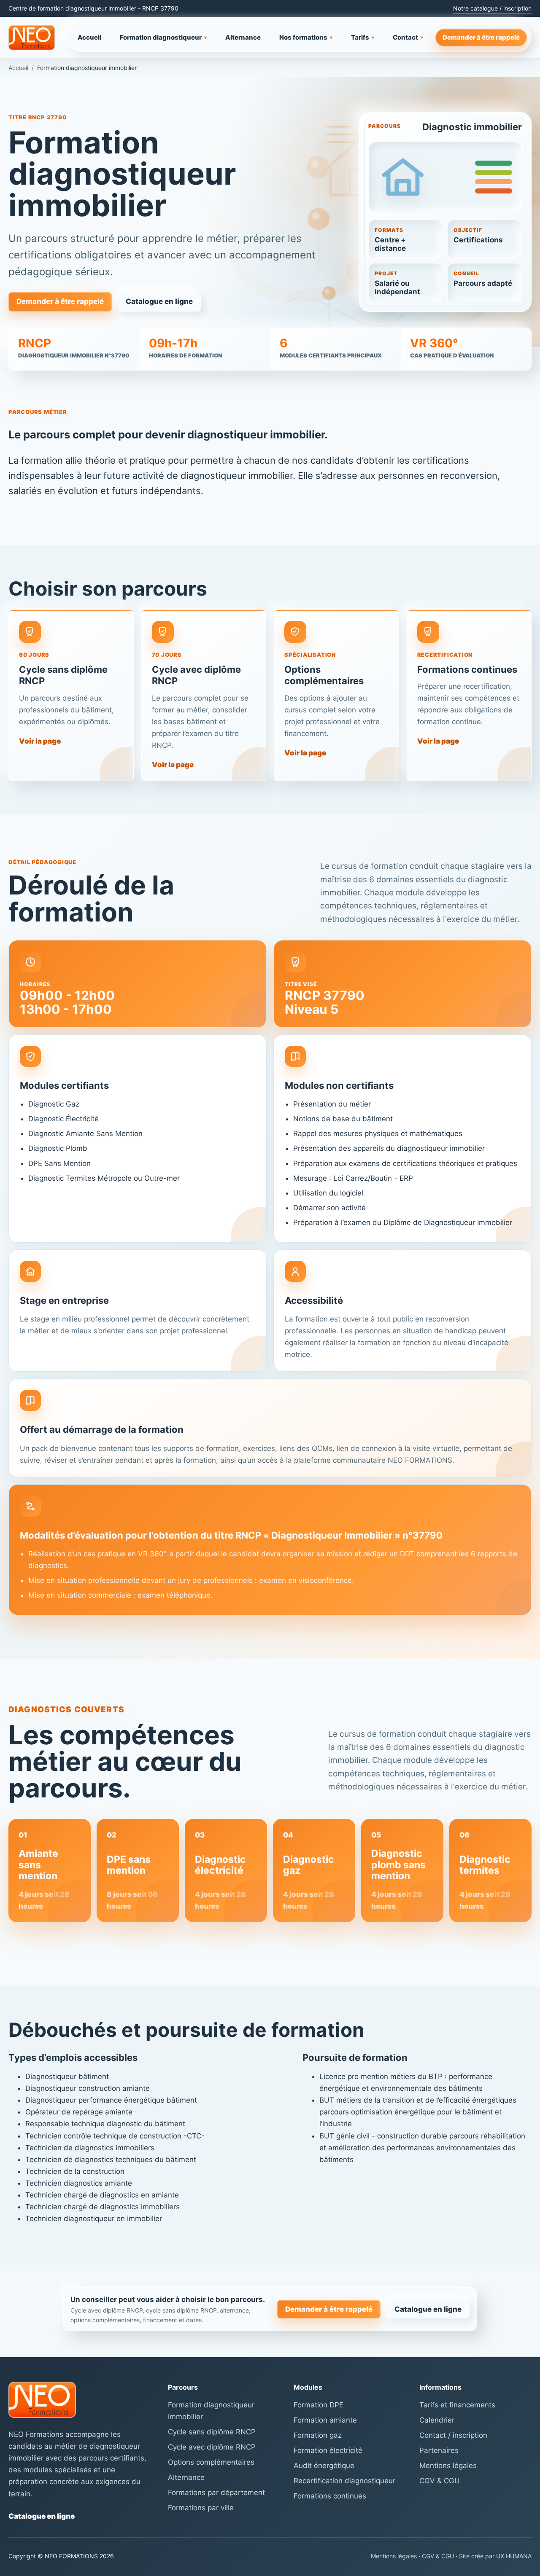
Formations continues (330, 2496)
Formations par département (216, 2493)
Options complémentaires (211, 2462)
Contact (408, 37)
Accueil (89, 37)
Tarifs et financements (457, 2405)
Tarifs (363, 37)
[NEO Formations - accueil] (32, 38)
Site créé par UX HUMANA (495, 2556)
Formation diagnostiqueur (163, 37)
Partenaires (439, 2450)
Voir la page (40, 741)
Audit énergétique (324, 2466)
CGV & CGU (440, 2481)
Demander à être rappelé (481, 37)
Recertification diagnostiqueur (344, 2481)
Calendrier (437, 2420)
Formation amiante (325, 2420)
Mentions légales (448, 2466)
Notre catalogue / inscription (492, 8)
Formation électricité (328, 2450)
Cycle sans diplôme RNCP (212, 2432)
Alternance (243, 37)
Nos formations (306, 37)
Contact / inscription (453, 2435)
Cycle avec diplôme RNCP (212, 2447)
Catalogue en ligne (159, 301)
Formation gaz (318, 2435)
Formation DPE (319, 2405)
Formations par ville (201, 2508)
